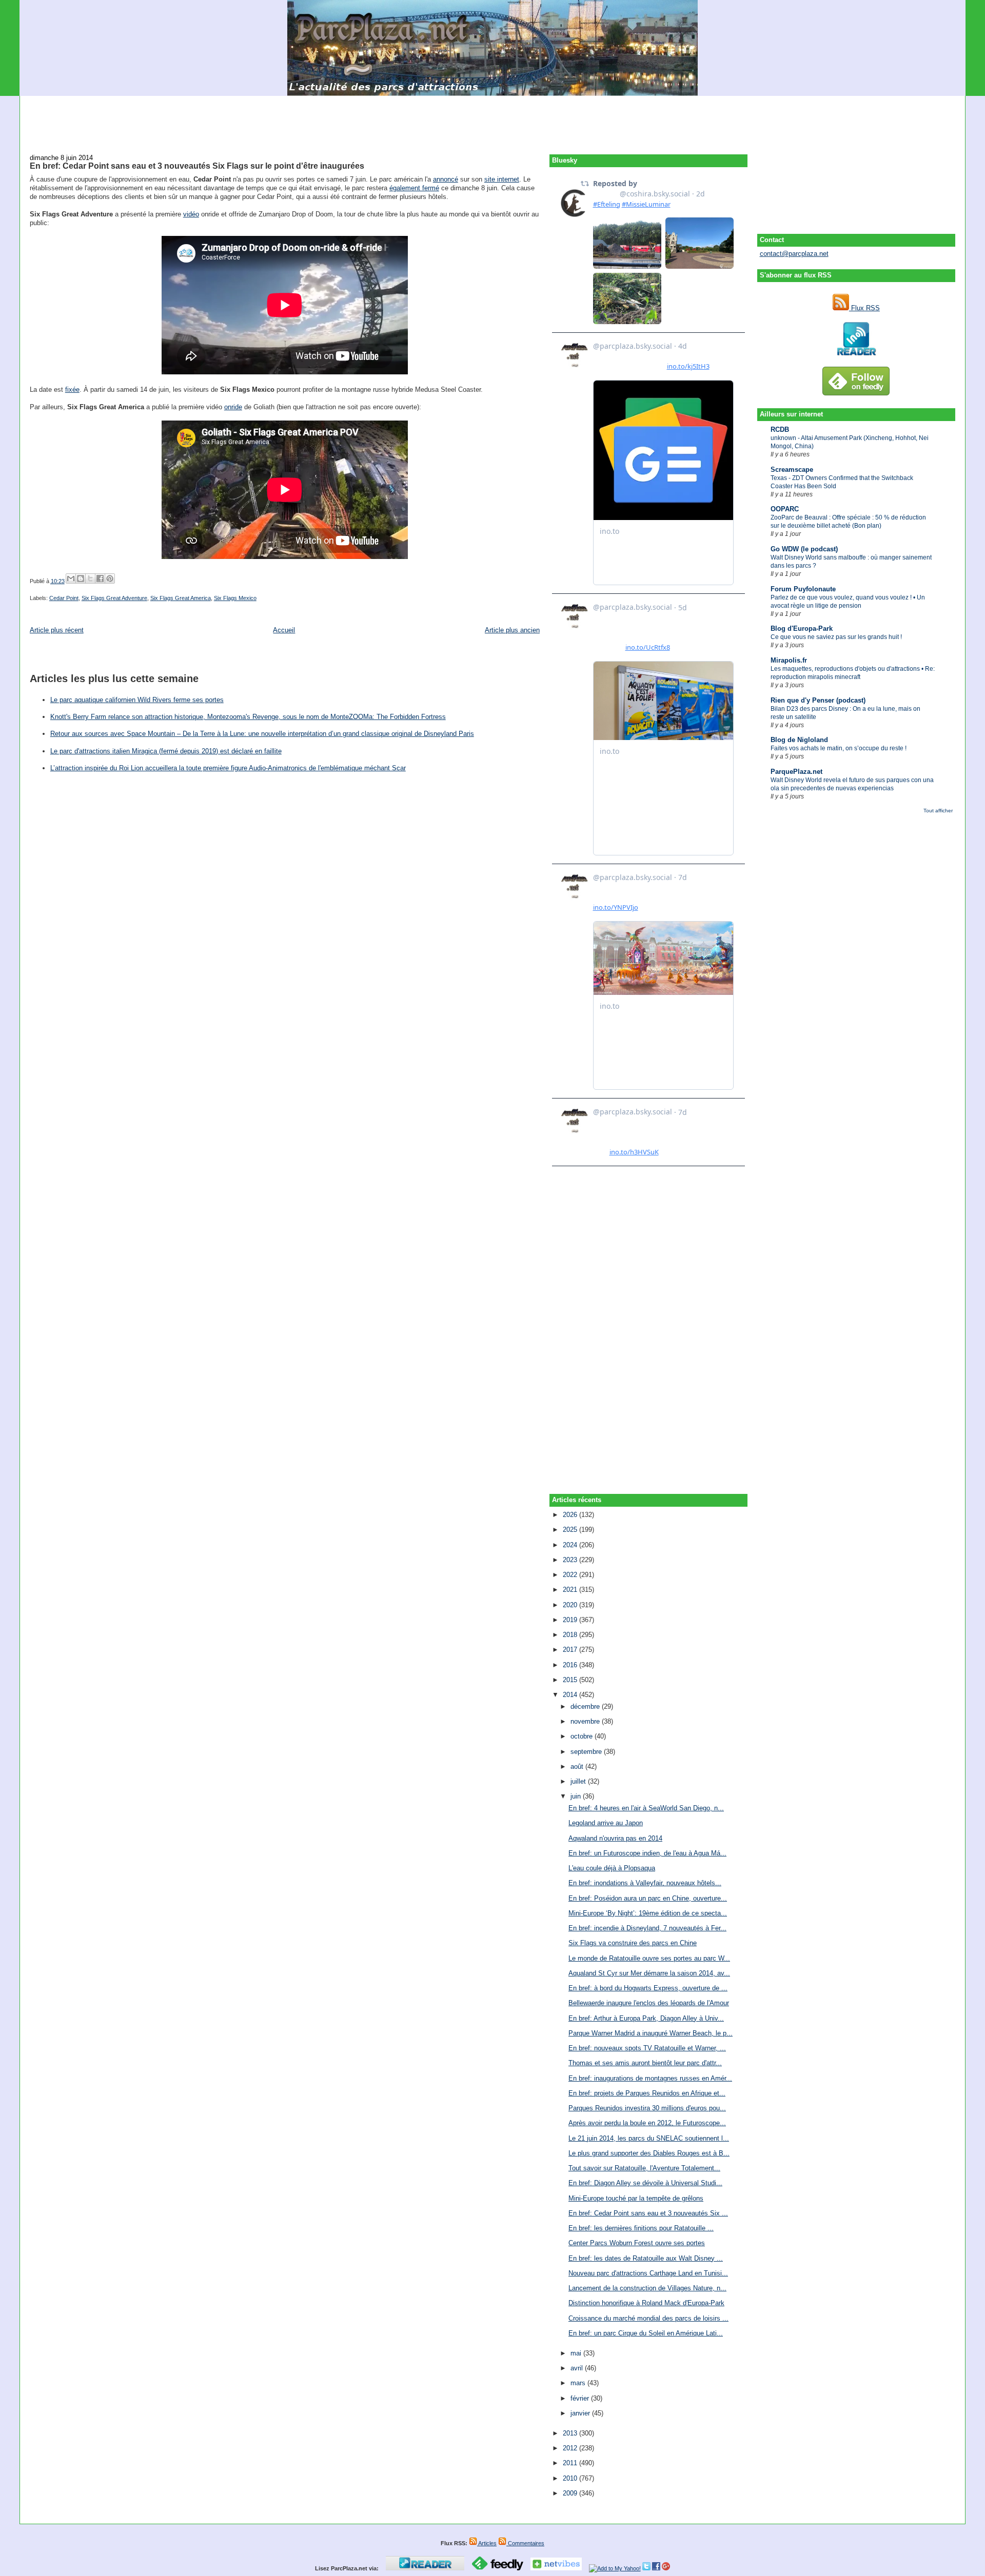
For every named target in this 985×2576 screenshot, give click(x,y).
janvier (581, 2413)
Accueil (284, 630)
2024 (571, 1545)
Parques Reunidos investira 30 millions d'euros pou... (647, 2108)
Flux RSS (864, 308)
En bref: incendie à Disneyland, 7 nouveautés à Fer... (647, 1928)
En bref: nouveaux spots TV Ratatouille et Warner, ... (647, 2048)
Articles (487, 2543)
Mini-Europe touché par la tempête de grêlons (636, 2198)
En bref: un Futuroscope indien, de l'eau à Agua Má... (647, 1853)
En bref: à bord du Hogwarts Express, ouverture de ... (648, 1988)
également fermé (414, 188)
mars (579, 2383)
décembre (586, 1706)
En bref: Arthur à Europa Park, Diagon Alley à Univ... (646, 2018)
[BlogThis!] (81, 578)
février (581, 2398)
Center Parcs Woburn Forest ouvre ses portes (637, 2243)
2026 (571, 1515)
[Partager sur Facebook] (100, 578)
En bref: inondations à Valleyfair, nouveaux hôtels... (645, 1883)
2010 (571, 2478)
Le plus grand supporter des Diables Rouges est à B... (649, 2153)
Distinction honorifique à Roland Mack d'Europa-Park (646, 2303)
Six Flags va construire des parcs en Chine (633, 1943)
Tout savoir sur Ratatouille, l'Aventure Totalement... (644, 2168)
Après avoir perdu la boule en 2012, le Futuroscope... (647, 2123)
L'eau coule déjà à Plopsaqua (612, 1868)
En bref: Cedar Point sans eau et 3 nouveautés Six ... (648, 2213)
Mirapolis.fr (789, 660)
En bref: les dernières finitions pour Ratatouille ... (641, 2228)
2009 (571, 2493)
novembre (586, 1721)
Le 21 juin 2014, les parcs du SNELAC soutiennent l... (649, 2138)
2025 (571, 1530)
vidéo (191, 214)
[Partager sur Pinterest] (110, 578)
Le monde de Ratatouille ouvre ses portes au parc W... (649, 1958)
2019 (571, 1620)
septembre (587, 1752)
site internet (502, 179)
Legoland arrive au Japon (606, 1823)
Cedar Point (64, 598)
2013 (571, 2433)
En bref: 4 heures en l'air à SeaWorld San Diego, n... (646, 1808)
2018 (571, 1635)
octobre (583, 1736)
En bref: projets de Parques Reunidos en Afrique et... (647, 2093)
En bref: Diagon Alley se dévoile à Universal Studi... (645, 2183)
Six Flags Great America (181, 598)
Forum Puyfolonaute (803, 589)
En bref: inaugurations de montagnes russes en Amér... (650, 2078)
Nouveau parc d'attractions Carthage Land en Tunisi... (648, 2273)
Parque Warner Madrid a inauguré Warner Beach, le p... (651, 2033)
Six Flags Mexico (235, 598)
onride (233, 407)
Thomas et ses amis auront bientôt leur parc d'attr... (645, 2063)
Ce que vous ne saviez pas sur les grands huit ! (836, 637)
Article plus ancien (512, 630)
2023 (571, 1560)
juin (577, 1796)
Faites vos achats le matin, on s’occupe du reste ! (839, 748)
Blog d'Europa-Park (802, 628)
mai (577, 2353)
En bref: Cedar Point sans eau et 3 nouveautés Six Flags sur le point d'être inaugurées (197, 166)
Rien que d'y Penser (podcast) (818, 700)
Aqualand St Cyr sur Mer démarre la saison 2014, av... (649, 1973)
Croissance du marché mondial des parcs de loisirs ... (648, 2318)
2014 (571, 1695)
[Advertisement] (493, 119)
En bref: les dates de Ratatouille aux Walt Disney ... (646, 2258)
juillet (579, 1781)
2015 (571, 1680)
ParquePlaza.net (796, 772)
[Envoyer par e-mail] (71, 578)
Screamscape (792, 470)
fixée (72, 390)
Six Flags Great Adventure (114, 598)
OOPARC (785, 509)
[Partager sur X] (90, 578)
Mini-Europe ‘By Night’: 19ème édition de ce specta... (648, 1913)
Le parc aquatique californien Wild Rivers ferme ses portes (137, 700)
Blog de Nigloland (799, 740)
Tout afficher (938, 811)
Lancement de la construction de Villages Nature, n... (647, 2288)
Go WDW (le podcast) (804, 549)
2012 (571, 2448)
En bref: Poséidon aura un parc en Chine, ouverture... (648, 1898)
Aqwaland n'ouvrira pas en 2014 (615, 1838)
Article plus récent (57, 630)
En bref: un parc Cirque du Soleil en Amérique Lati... (646, 2333)
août (578, 1766)
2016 (571, 1665)
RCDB (780, 430)
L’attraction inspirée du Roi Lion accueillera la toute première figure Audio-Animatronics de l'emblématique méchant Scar (228, 768)
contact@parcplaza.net (794, 254)
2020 (571, 1605)
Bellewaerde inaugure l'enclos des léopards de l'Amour (649, 2003)
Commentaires (525, 2543)
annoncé (446, 179)
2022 (571, 1575)
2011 (571, 2463)
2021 (571, 1590)
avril (578, 2368)
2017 (571, 1650)
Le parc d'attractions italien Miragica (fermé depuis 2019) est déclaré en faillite (166, 751)
